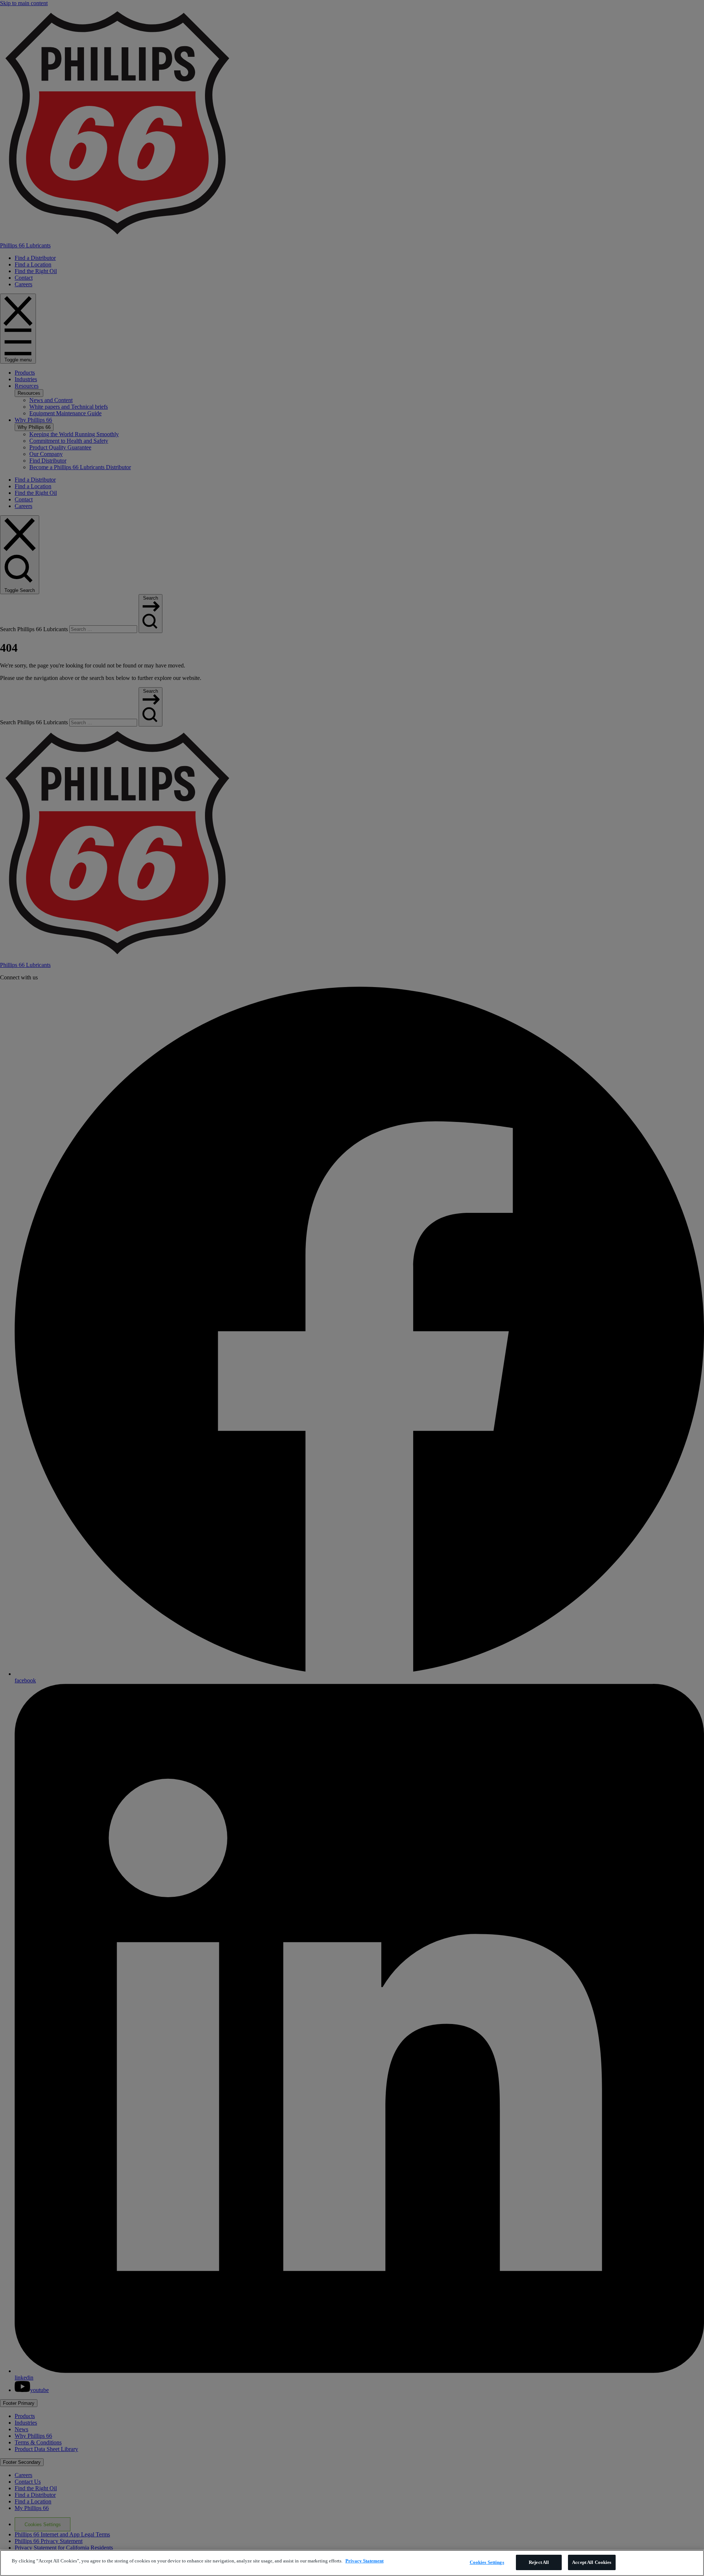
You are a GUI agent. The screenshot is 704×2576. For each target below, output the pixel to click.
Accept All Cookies (592, 2562)
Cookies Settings (487, 2562)
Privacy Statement (364, 2561)
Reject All (539, 2562)
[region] (352, 2563)
